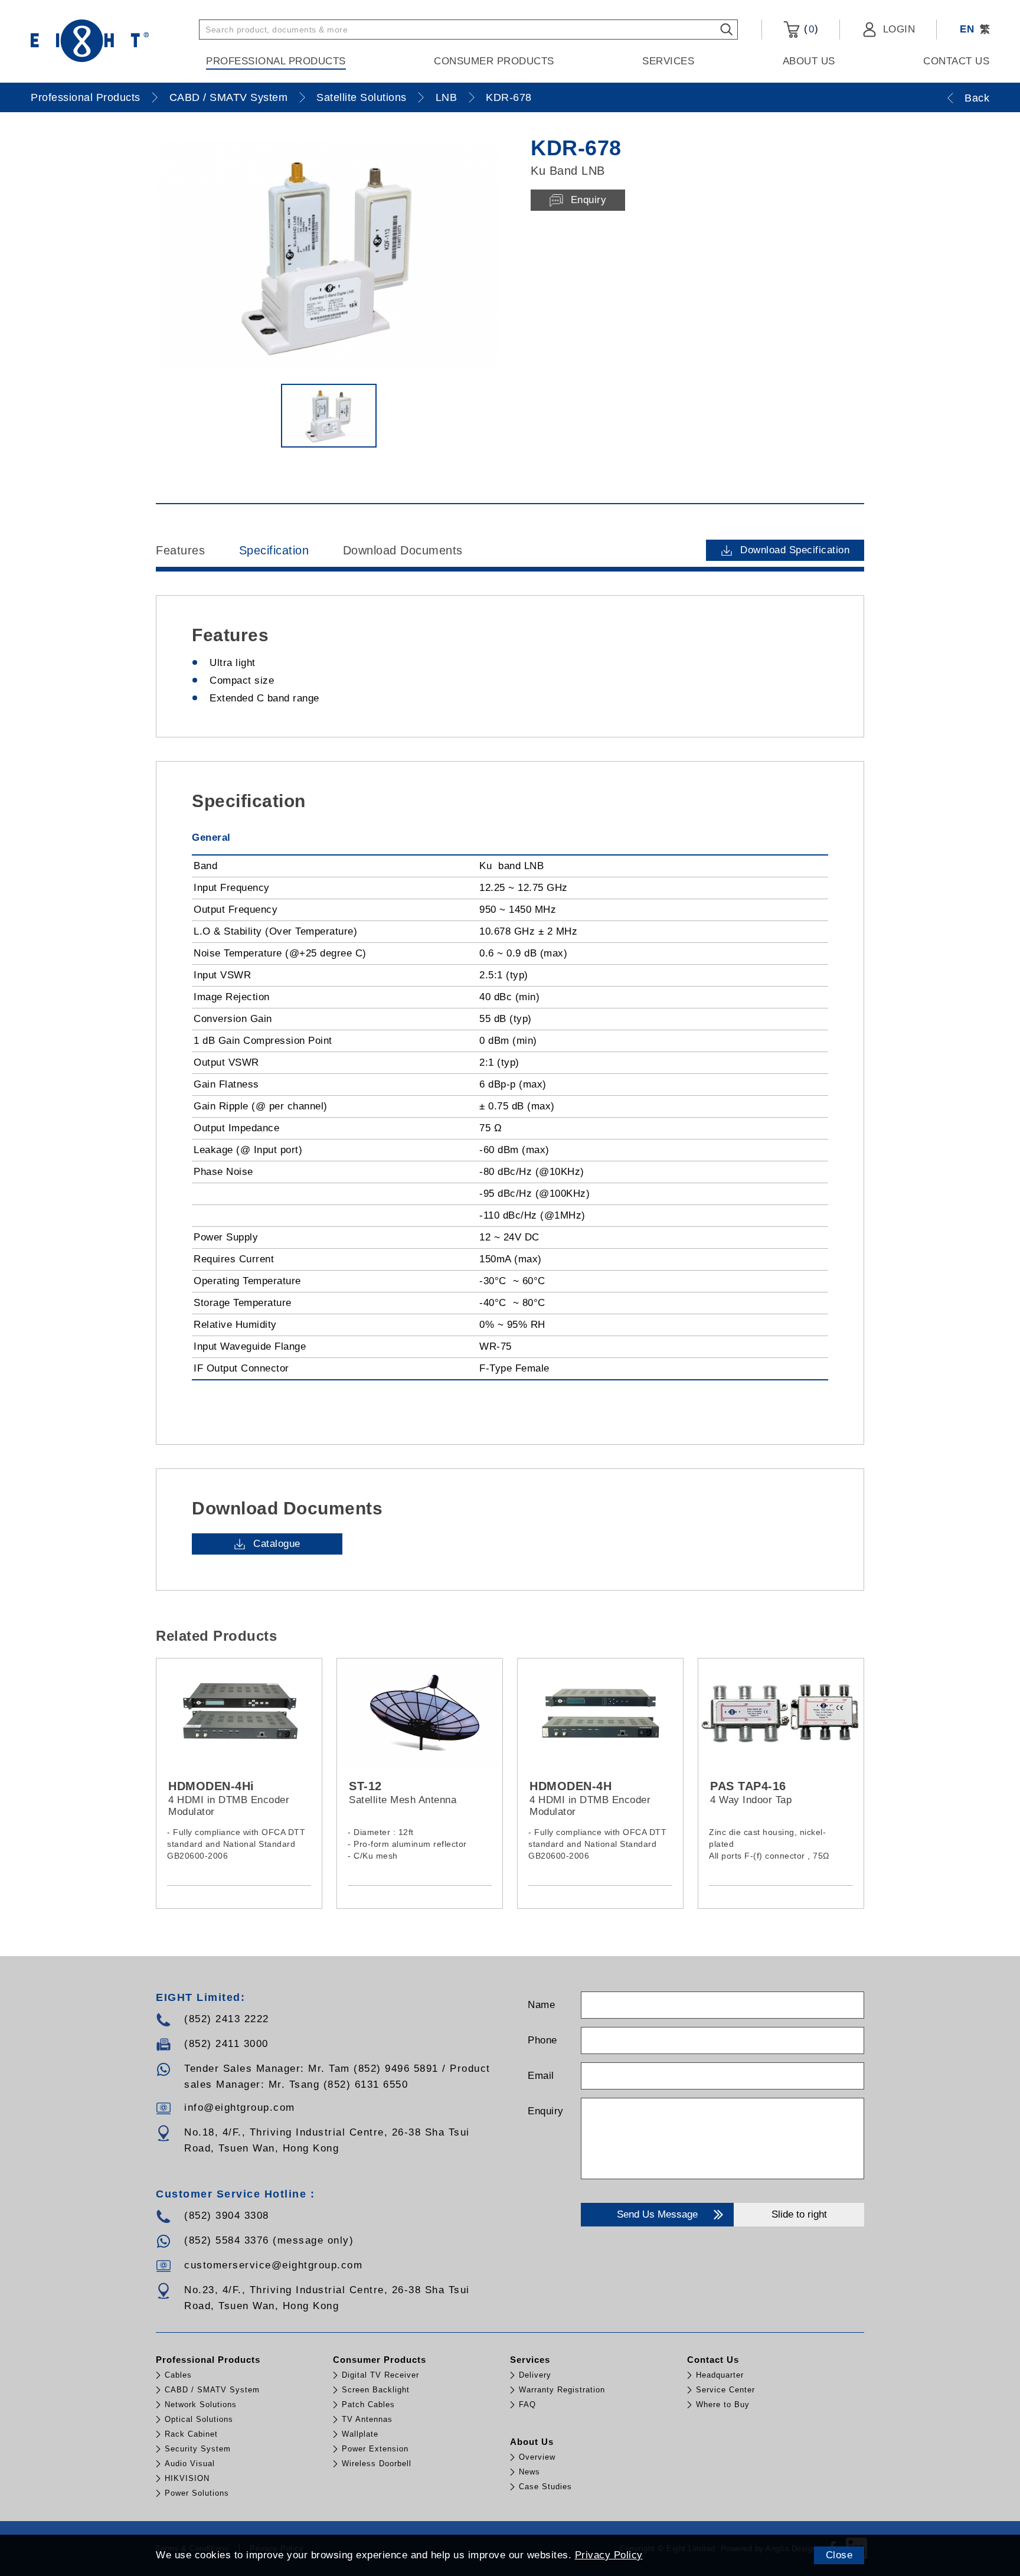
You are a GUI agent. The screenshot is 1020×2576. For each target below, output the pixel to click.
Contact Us (956, 61)
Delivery (535, 2375)
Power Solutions (197, 2493)
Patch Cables (368, 2404)
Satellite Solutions (362, 97)
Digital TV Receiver (380, 2375)
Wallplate (360, 2434)
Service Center (725, 2390)
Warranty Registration (562, 2390)
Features (180, 550)
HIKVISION (187, 2478)
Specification (274, 550)
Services (668, 61)
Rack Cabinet (191, 2434)
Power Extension (375, 2449)
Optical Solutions (199, 2419)
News (529, 2472)
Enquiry (546, 2111)
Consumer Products (494, 61)
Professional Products (276, 61)
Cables (178, 2375)
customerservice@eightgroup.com (273, 2265)
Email (541, 2076)
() (809, 29)
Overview (537, 2457)
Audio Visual (190, 2464)
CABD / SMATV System (229, 97)
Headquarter (720, 2375)
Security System (198, 2449)
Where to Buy (723, 2404)
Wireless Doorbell (377, 2464)
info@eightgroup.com (240, 2108)
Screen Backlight (376, 2390)
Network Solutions (201, 2404)
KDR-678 (509, 97)
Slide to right (799, 2214)
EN (967, 29)
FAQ (527, 2404)
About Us (809, 61)
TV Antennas (367, 2419)
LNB (447, 97)
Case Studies (545, 2487)
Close (839, 2555)
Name (541, 2005)
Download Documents (403, 550)
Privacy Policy (609, 2555)
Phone (542, 2040)
